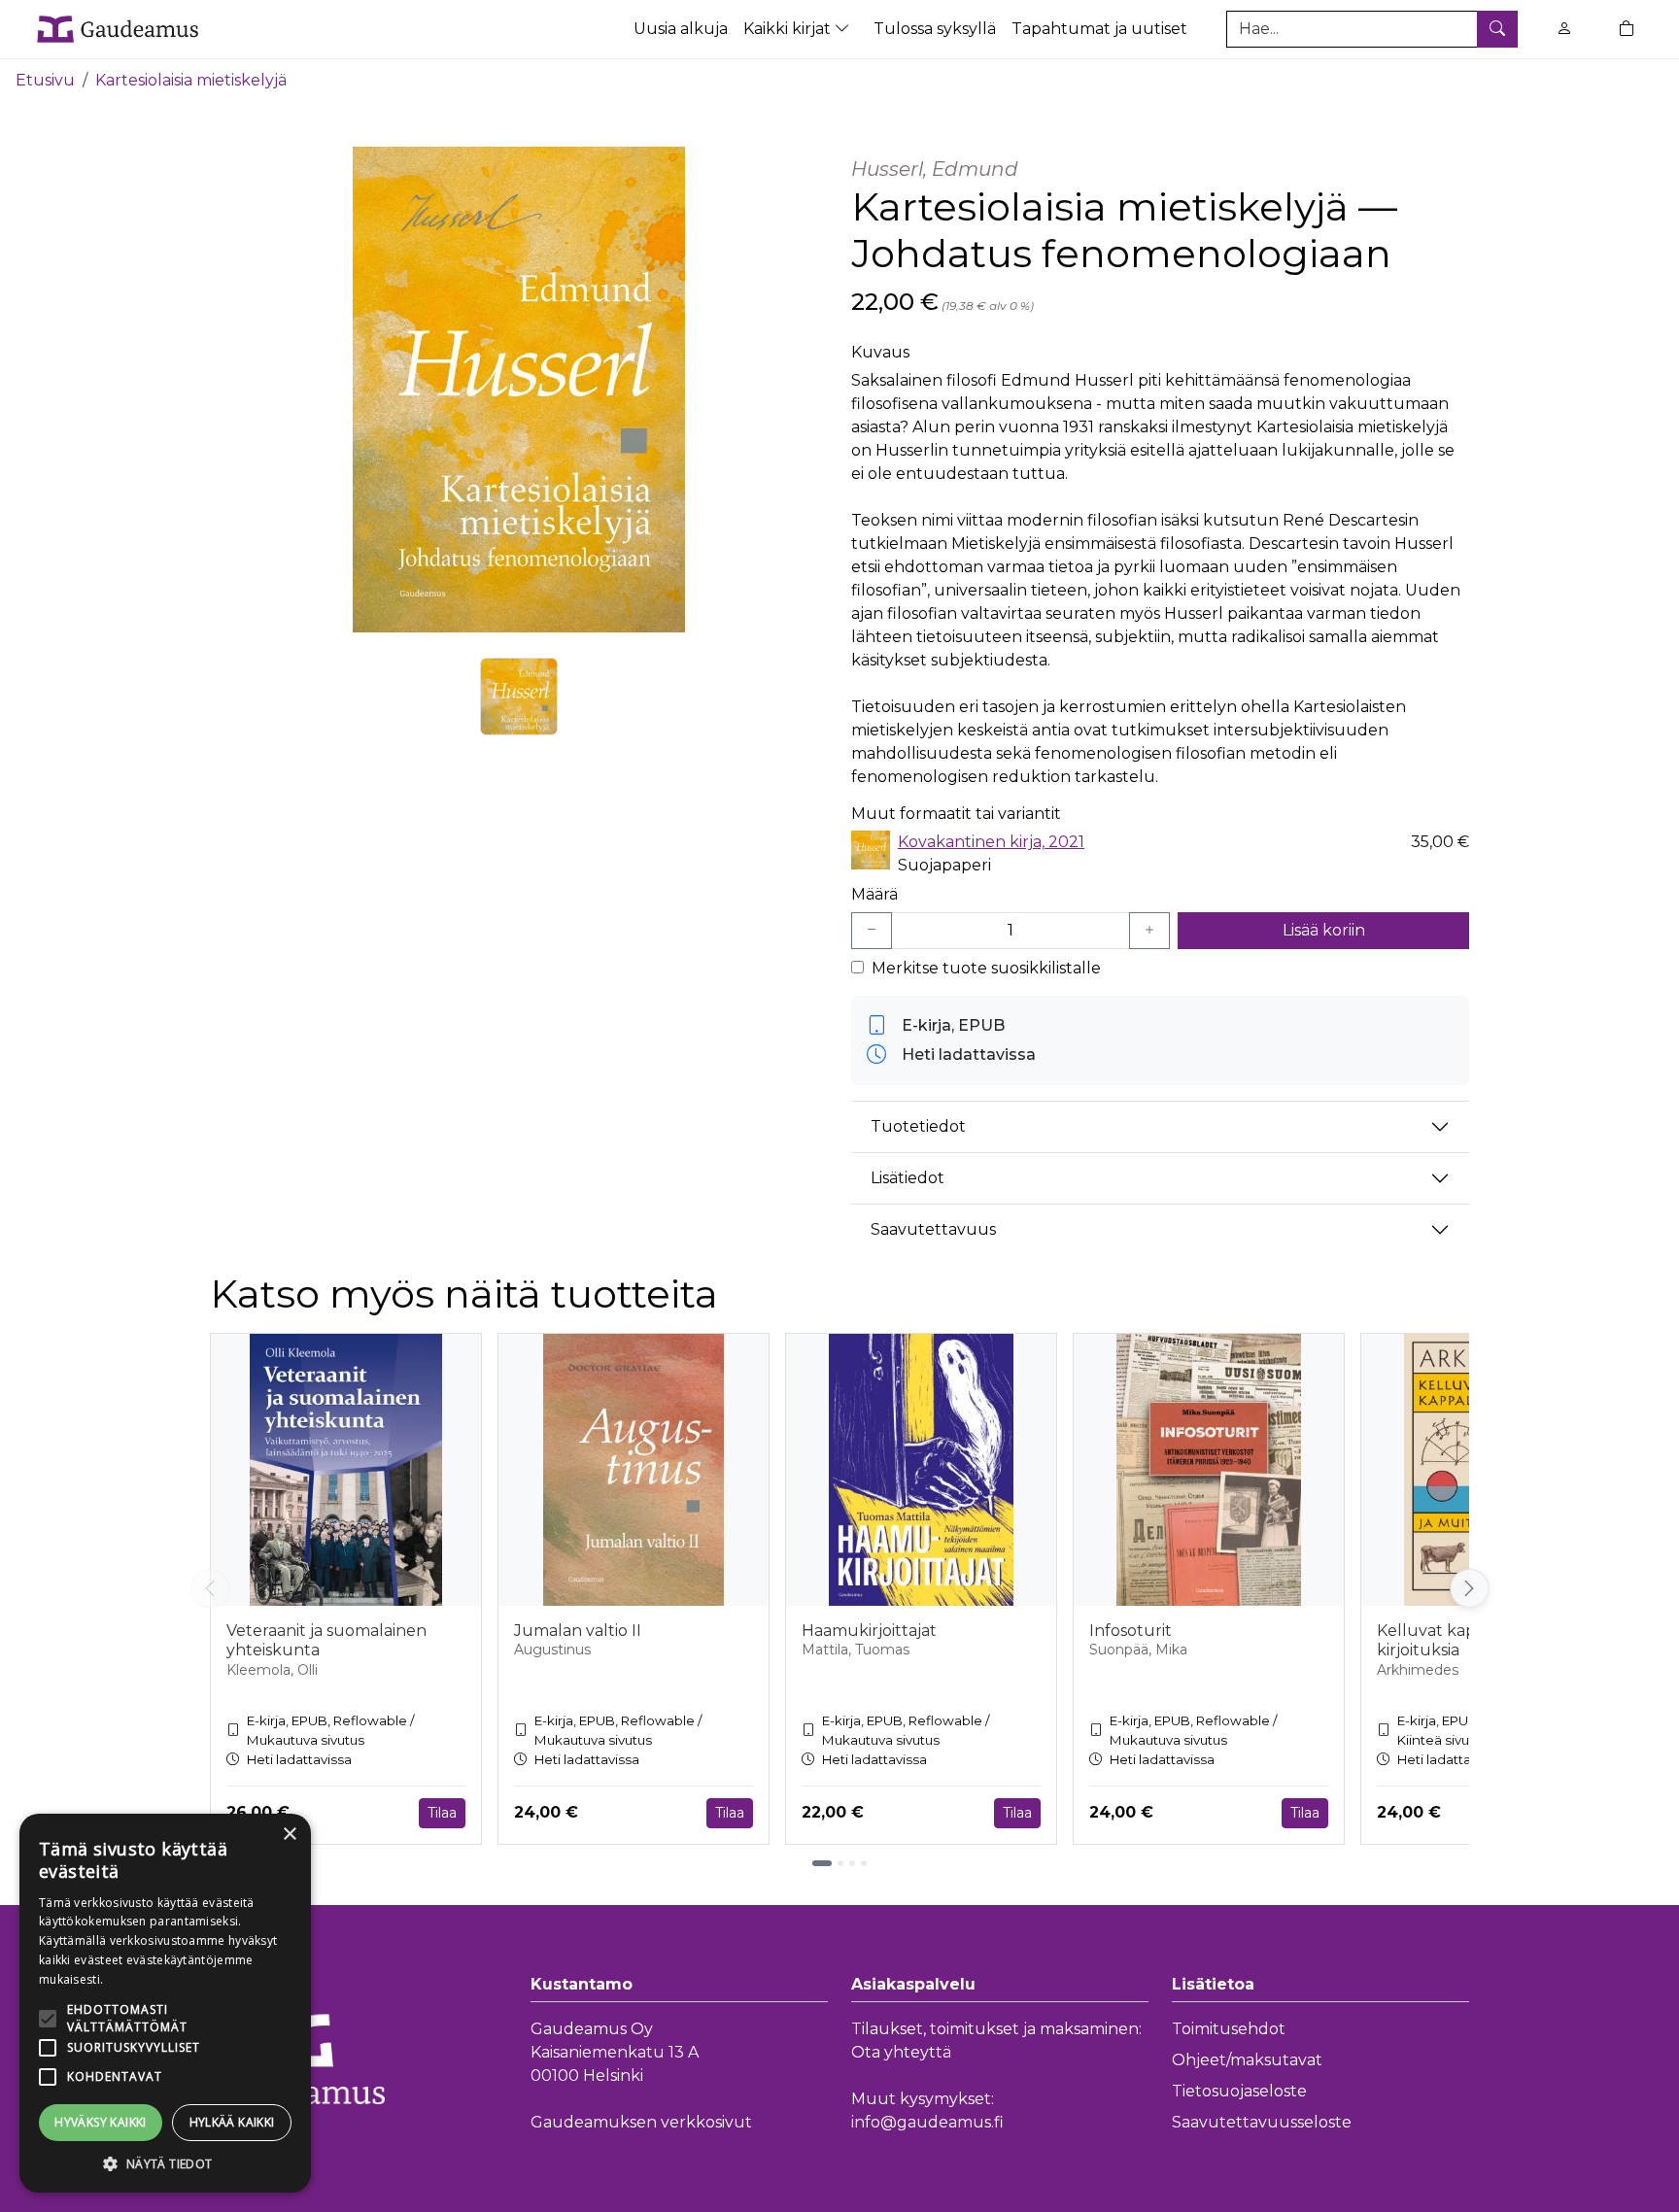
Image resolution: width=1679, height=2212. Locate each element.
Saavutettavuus (933, 1229)
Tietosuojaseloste (1239, 2091)
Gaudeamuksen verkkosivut (641, 2122)
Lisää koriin (1324, 930)
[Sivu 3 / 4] (852, 1863)
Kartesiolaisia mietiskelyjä (191, 80)
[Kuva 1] (519, 697)
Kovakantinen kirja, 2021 (991, 842)
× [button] (289, 1835)
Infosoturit (1131, 1631)
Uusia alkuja (681, 29)
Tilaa (442, 1813)
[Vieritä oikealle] (1473, 1588)
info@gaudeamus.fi (927, 2122)
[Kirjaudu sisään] (1564, 29)
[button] (165, 2163)
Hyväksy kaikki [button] (101, 2122)
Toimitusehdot (1229, 2029)
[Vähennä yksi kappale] (872, 931)
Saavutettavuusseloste (1262, 2122)
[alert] (165, 2003)
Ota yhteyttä (901, 2052)
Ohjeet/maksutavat (1247, 2060)
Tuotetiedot (918, 1126)
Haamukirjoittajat (869, 1631)
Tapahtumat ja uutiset (1099, 29)
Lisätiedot (908, 1178)
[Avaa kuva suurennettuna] (519, 390)
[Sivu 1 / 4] (822, 1863)
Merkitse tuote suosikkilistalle (986, 968)
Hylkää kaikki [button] (232, 2122)
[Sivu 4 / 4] (864, 1863)
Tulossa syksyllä (935, 29)
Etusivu (45, 80)
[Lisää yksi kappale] (1149, 931)
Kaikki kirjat (789, 29)
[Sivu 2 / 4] (840, 1863)
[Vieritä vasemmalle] (210, 1588)
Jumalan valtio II (578, 1631)
